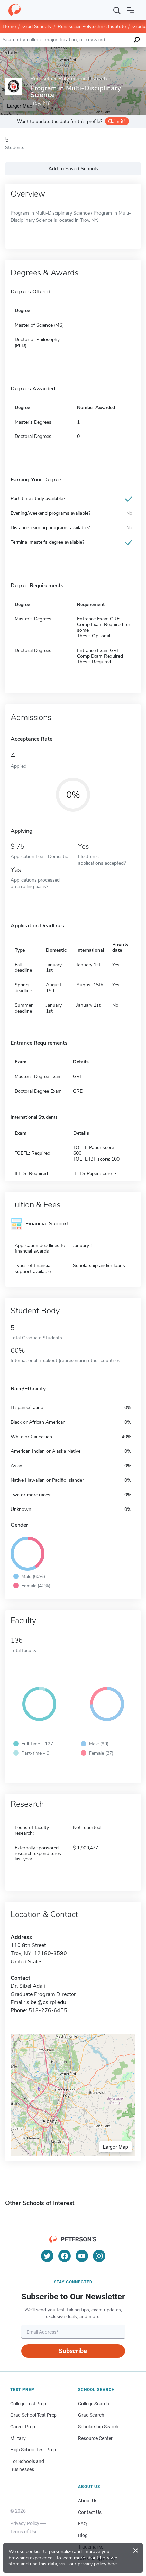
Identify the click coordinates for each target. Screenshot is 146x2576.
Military (18, 2438)
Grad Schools (37, 27)
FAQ (83, 2524)
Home (9, 27)
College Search (94, 2404)
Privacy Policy (25, 2523)
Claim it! (116, 121)
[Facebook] (65, 2256)
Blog (83, 2535)
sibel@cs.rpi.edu (46, 2002)
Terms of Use (24, 2532)
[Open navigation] (131, 10)
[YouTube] (82, 2256)
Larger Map (115, 2147)
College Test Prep (28, 2404)
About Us (88, 2501)
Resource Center (95, 2438)
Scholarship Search (98, 2427)
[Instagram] (99, 2256)
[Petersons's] (15, 10)
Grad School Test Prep (33, 2415)
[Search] (117, 10)
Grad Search (91, 2415)
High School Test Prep (33, 2450)
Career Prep (23, 2427)
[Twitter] (47, 2256)
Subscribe (73, 2351)
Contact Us (90, 2512)
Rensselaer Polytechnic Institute (92, 27)
